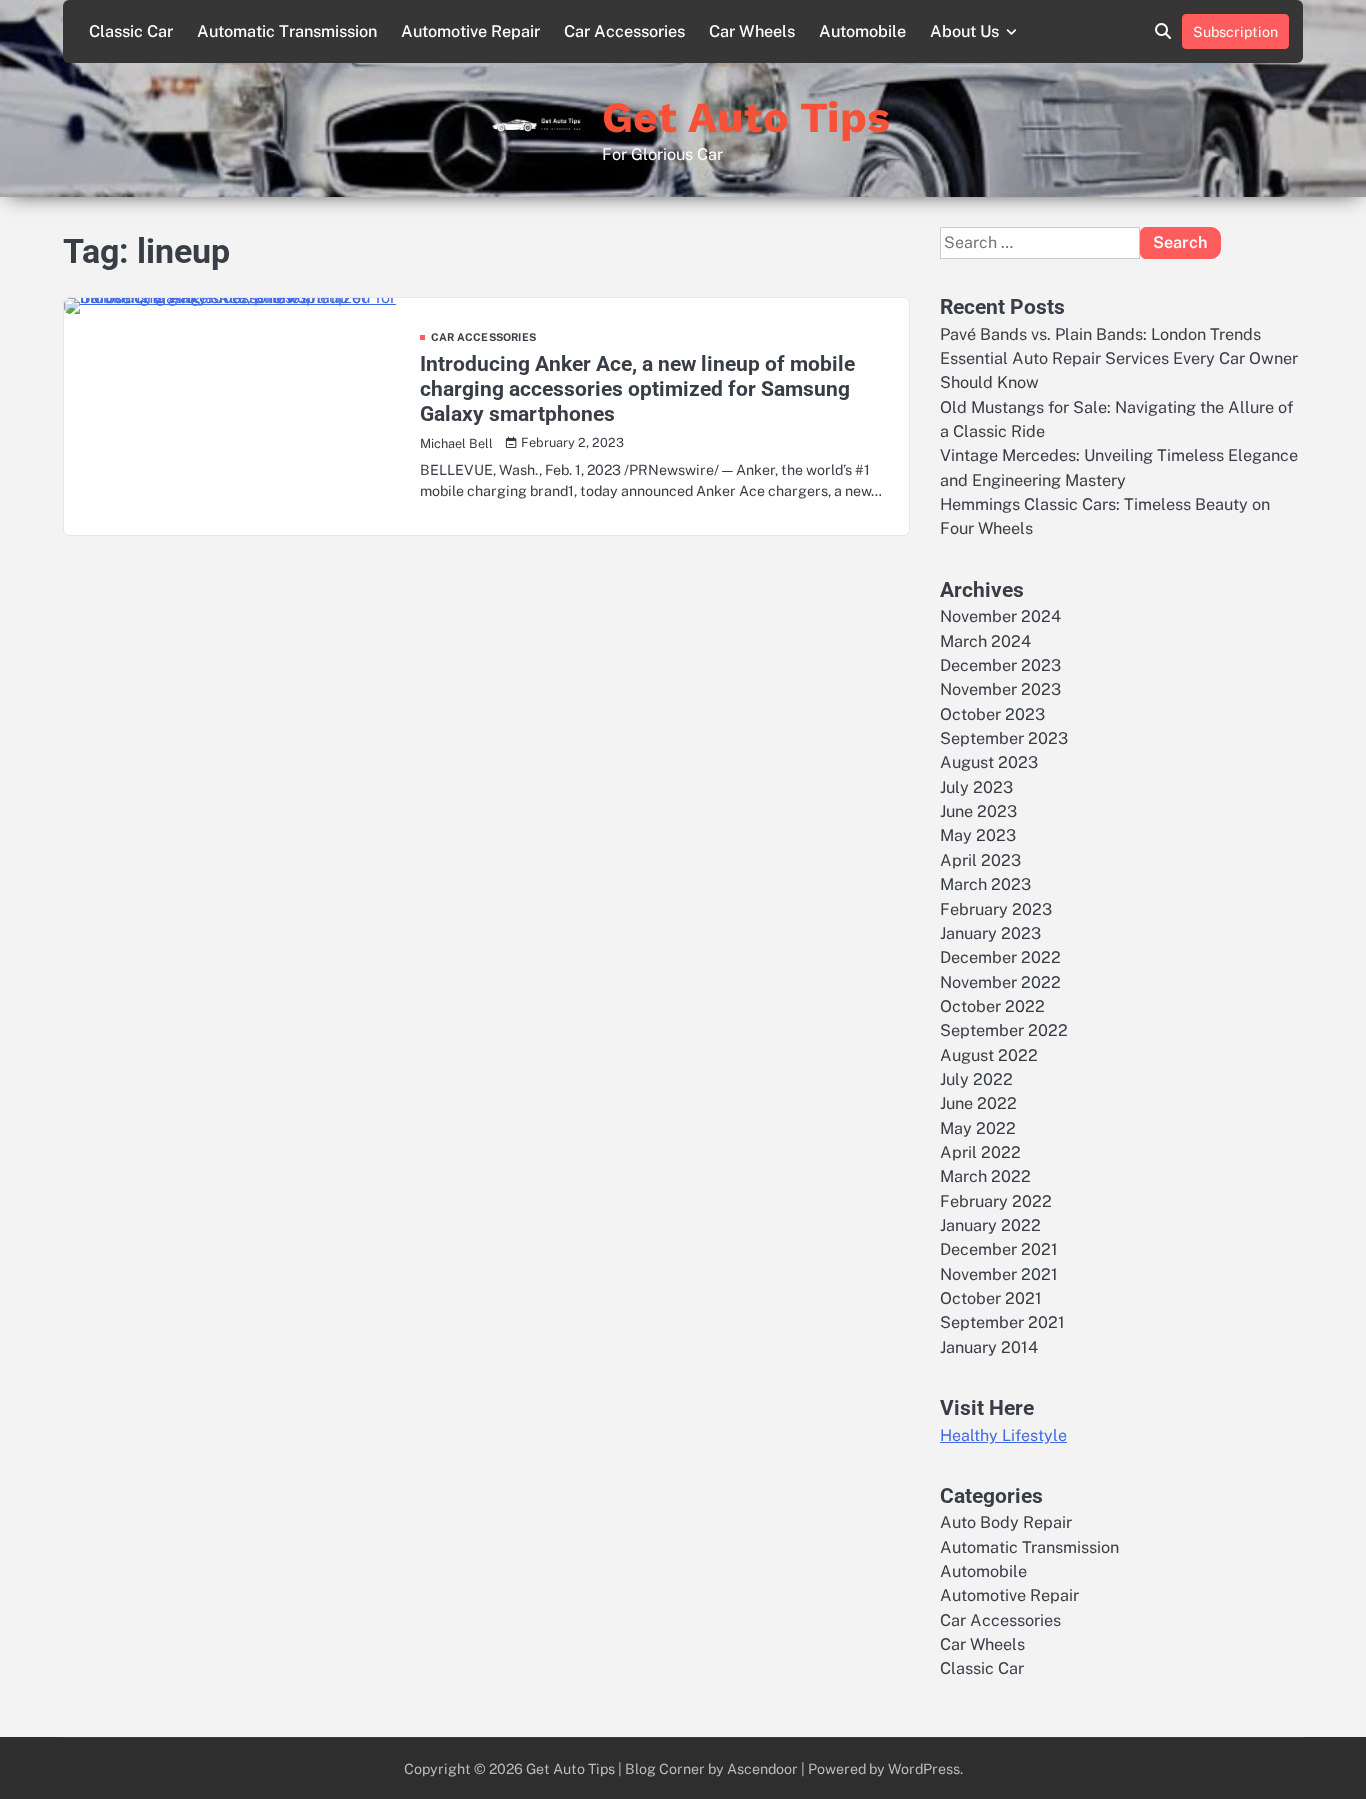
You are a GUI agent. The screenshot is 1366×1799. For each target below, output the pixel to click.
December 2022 (1000, 957)
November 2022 (1000, 982)
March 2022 (985, 1176)
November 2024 (1000, 616)
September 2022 (1004, 1030)
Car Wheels (752, 31)
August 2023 (989, 762)
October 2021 (991, 1298)
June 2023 (978, 811)
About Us (964, 31)
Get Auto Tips (746, 117)
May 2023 (978, 835)
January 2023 (990, 933)
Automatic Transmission (287, 31)
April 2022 (980, 1152)
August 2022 (989, 1055)
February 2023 (996, 909)
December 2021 (999, 1249)
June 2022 (978, 1103)
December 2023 (1000, 665)
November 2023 (1000, 689)
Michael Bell (456, 443)
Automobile (862, 31)
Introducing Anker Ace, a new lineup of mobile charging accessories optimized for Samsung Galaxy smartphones (637, 389)
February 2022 (996, 1201)
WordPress (924, 1768)
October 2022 (992, 1006)
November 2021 (999, 1274)
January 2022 (990, 1225)
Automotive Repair (470, 31)
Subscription (1235, 31)
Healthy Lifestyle (1003, 1435)
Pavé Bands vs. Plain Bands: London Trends (1100, 334)
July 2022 (976, 1079)
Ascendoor (762, 1768)
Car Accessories (624, 31)
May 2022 (978, 1128)
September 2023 (1004, 738)
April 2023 (980, 860)
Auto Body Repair (1006, 1522)
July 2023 (976, 787)
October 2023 (992, 714)
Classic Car (131, 31)
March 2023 (985, 884)
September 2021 (1002, 1322)
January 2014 (989, 1347)
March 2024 (985, 641)
